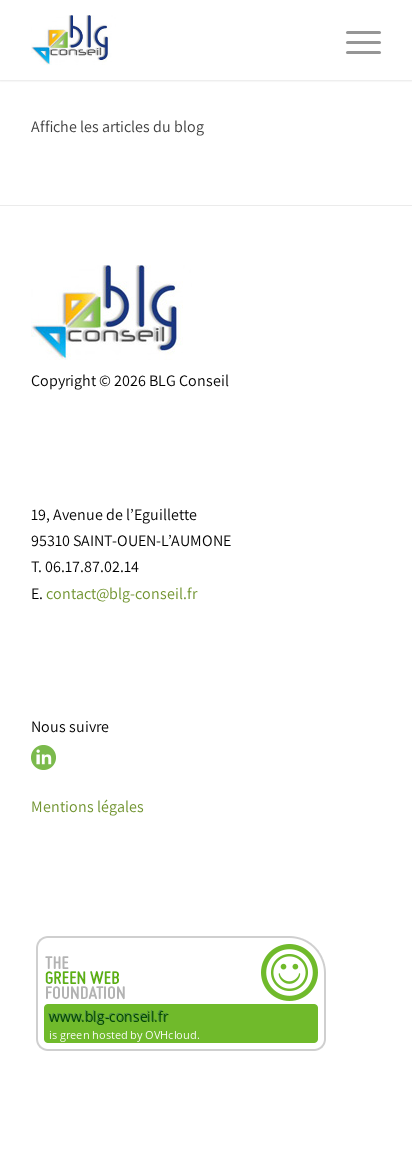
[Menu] (353, 40)
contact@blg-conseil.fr (121, 593)
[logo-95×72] (171, 40)
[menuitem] (353, 40)
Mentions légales (87, 806)
